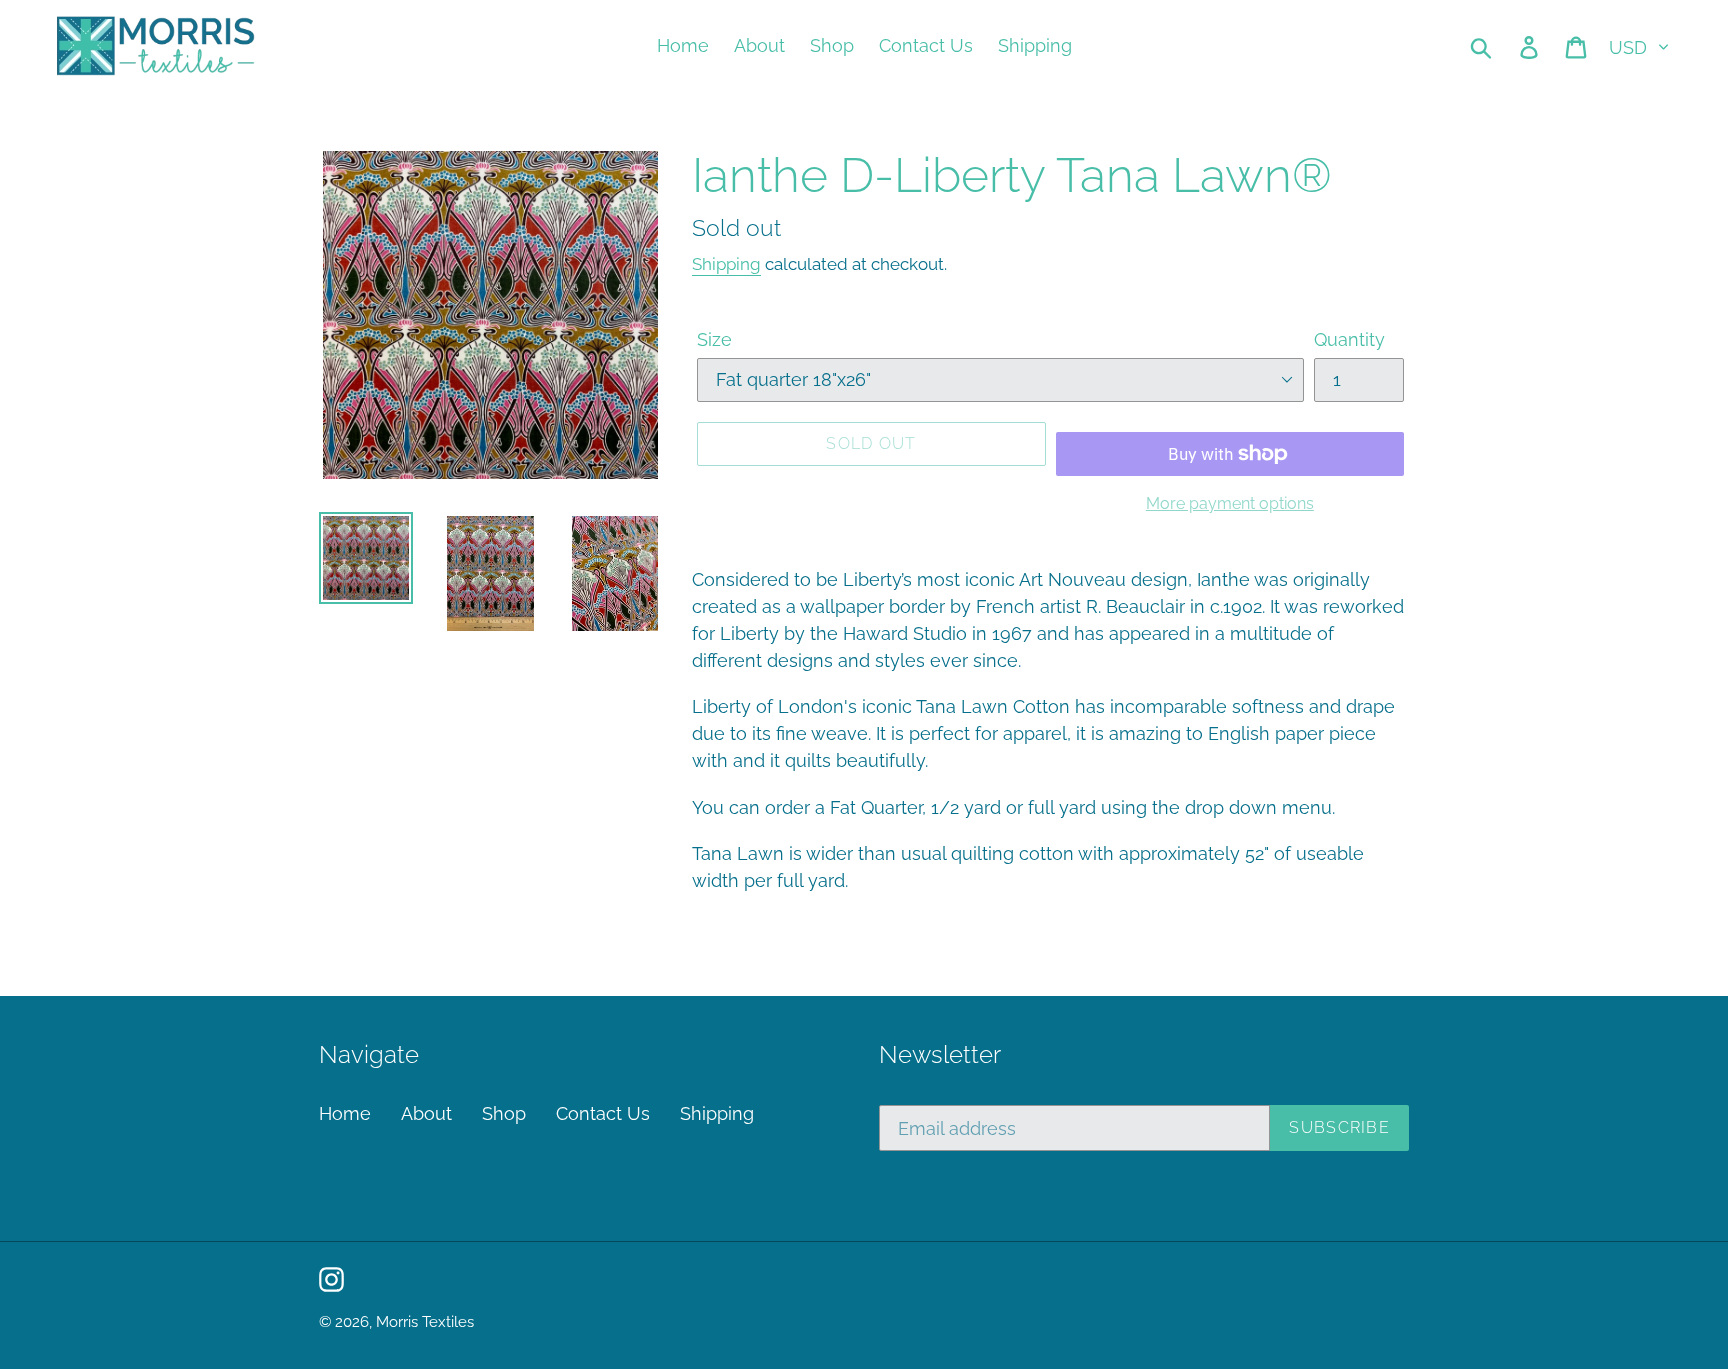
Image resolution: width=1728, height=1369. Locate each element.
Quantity (1349, 339)
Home (345, 1113)
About (426, 1113)
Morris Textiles (425, 1322)
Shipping (726, 264)
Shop (504, 1113)
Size (714, 339)
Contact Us (603, 1113)
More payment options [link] (1230, 503)
